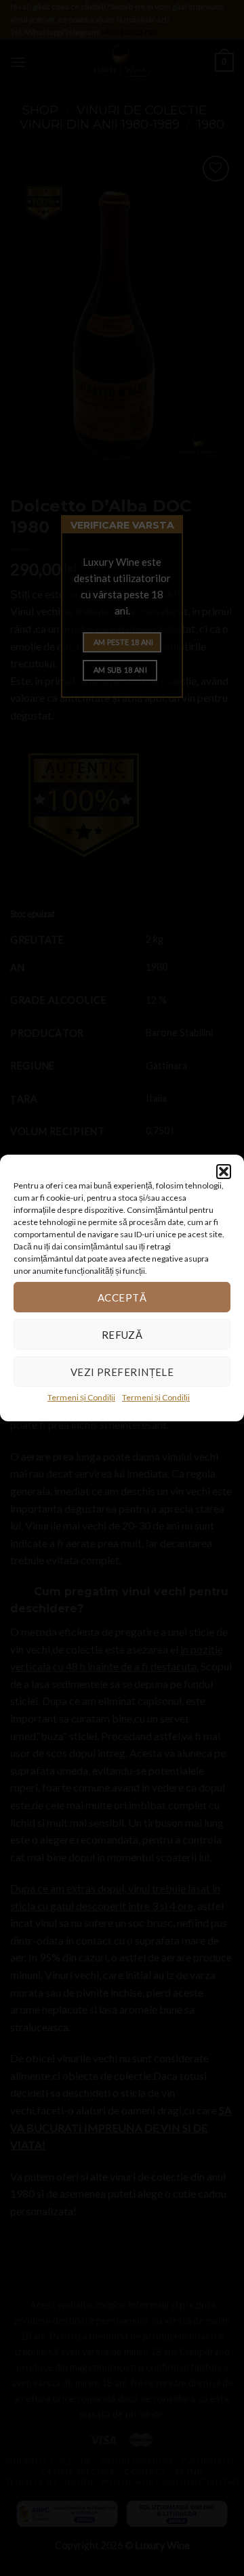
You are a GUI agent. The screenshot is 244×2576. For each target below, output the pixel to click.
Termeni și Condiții (81, 1397)
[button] (224, 1172)
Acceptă (122, 1297)
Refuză (122, 1334)
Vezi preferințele (122, 1371)
